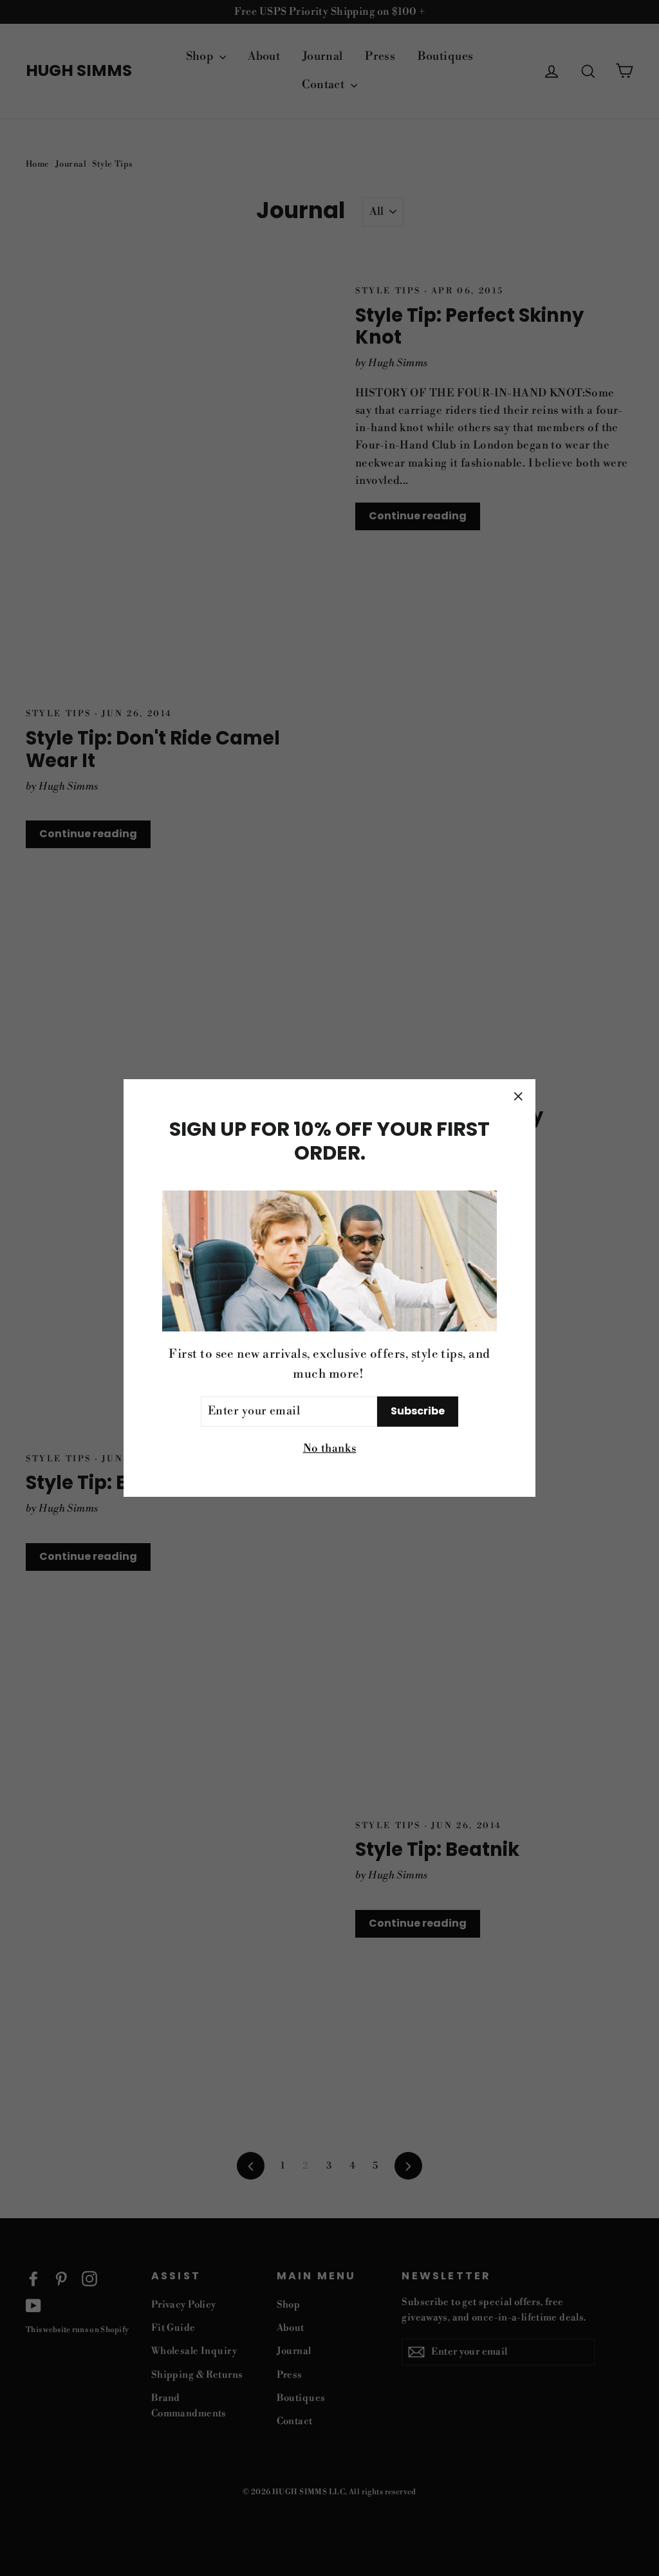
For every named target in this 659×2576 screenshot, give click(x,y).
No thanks (330, 1449)
